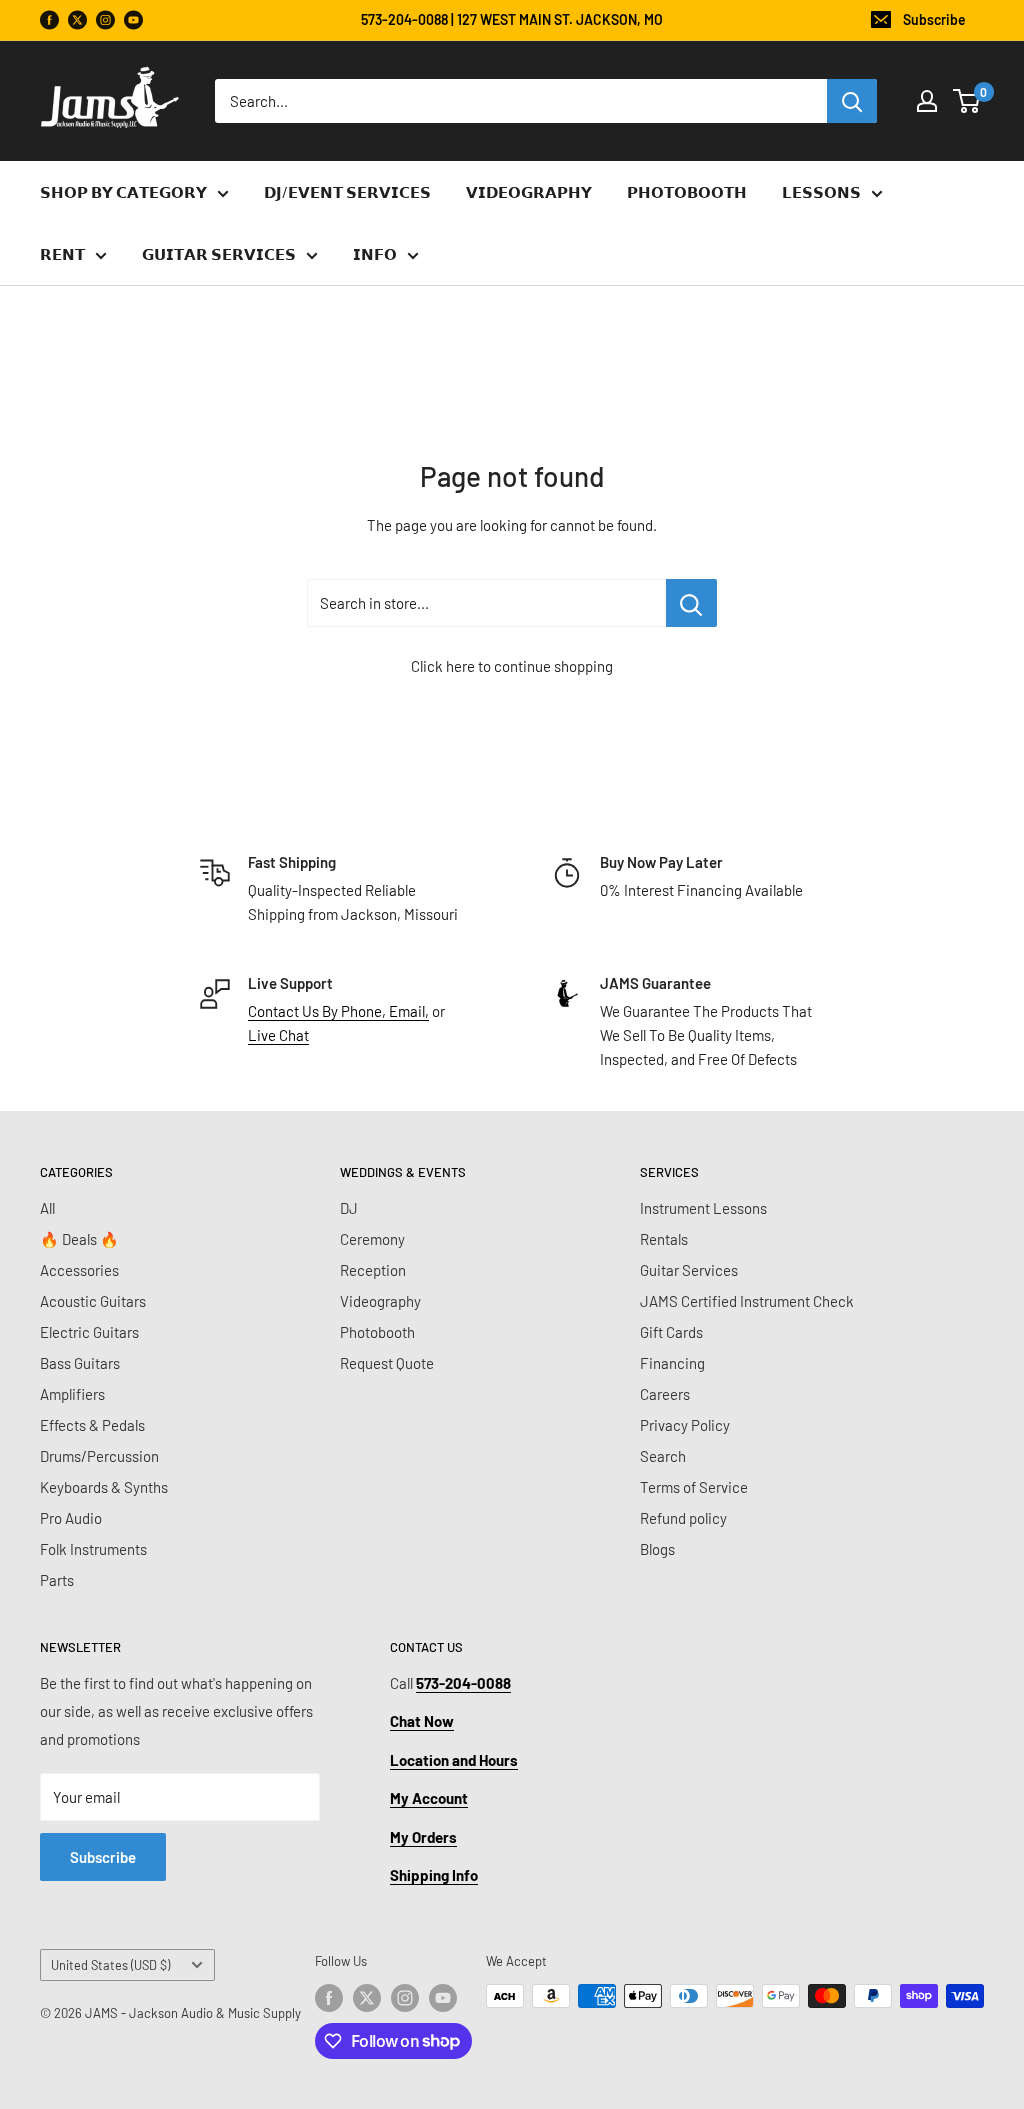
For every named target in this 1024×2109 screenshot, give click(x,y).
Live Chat (278, 1035)
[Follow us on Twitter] (367, 1998)
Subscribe (934, 19)
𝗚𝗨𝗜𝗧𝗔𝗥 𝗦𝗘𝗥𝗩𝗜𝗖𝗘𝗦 (219, 254)
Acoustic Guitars (93, 1301)
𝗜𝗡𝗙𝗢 (375, 254)
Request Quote (387, 1363)
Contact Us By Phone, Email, (338, 1011)
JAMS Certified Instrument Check (747, 1301)
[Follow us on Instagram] (105, 20)
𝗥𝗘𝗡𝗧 (62, 254)
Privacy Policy (685, 1425)
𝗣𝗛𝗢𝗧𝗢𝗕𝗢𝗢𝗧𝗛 (687, 192)
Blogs (657, 1549)
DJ (349, 1208)
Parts (57, 1580)
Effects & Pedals (92, 1425)
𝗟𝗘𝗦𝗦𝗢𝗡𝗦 (821, 192)
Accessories (79, 1270)
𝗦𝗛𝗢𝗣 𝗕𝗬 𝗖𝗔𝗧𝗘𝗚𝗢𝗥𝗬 (123, 192)
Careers (665, 1394)
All (47, 1208)
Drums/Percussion (99, 1456)
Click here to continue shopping (512, 666)
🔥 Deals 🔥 (79, 1239)
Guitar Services (689, 1270)
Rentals (664, 1239)
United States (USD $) (110, 1965)
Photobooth (377, 1332)
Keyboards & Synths (104, 1487)
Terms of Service (694, 1487)
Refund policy (683, 1518)
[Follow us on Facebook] (49, 20)
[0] (967, 101)
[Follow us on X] (77, 20)
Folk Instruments (93, 1549)
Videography (380, 1301)
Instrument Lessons (703, 1208)
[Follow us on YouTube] (133, 20)
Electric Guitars (89, 1332)
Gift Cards (671, 1332)
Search (663, 1456)
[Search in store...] (691, 603)
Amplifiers (72, 1394)
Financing (672, 1363)
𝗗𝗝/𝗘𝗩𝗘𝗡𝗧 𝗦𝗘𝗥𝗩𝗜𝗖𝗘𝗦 (347, 192)
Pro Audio (71, 1518)
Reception (373, 1270)
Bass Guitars (80, 1363)
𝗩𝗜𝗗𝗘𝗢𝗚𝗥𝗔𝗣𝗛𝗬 (529, 192)
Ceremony (372, 1239)
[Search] (852, 101)
